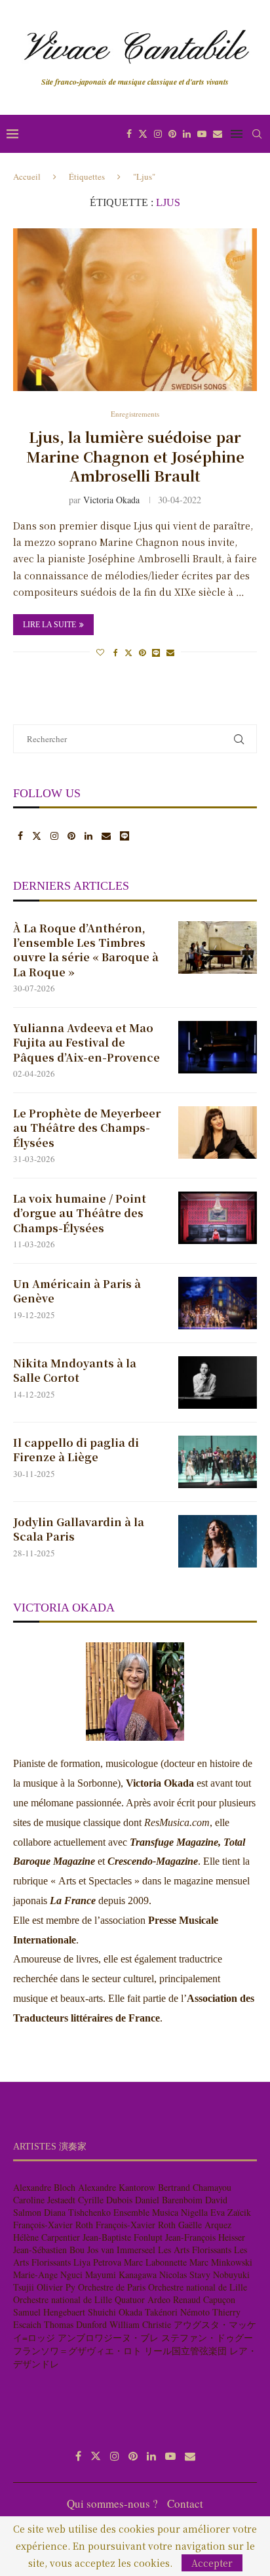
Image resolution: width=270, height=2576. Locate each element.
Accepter (212, 2563)
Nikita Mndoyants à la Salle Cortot (75, 1371)
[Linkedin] (187, 134)
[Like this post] (100, 652)
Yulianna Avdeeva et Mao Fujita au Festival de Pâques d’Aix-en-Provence (87, 1043)
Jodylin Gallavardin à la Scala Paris (79, 1529)
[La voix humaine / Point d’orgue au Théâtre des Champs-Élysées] (218, 1218)
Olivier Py (56, 2287)
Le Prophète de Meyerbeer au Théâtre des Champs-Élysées (87, 1128)
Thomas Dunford (75, 2324)
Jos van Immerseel (121, 2250)
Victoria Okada (111, 500)
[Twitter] (143, 134)
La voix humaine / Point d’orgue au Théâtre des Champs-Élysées (80, 1214)
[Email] (218, 134)
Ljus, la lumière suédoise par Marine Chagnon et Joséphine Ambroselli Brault (135, 456)
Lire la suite (49, 625)
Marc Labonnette (155, 2262)
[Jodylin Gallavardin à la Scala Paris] (218, 1541)
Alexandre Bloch (44, 2187)
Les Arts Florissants (195, 2250)
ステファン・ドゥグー (207, 2337)
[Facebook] (129, 134)
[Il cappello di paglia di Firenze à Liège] (218, 1462)
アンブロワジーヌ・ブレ (108, 2337)
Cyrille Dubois (105, 2200)
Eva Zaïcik (231, 2212)
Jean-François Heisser (205, 2237)
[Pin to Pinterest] (142, 652)
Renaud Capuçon (204, 2299)
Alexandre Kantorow (117, 2187)
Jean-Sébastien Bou (49, 2250)
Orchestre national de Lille (198, 2287)
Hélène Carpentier (47, 2237)
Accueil (27, 177)
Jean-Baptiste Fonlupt (123, 2237)
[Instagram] (158, 134)
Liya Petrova (97, 2262)
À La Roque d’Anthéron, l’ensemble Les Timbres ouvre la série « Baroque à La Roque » (86, 950)
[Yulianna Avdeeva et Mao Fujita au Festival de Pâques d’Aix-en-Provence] (218, 1047)
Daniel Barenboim (169, 2200)
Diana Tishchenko (77, 2212)
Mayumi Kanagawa (121, 2275)
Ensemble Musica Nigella (161, 2212)
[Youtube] (202, 134)
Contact (185, 2503)
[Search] (257, 134)
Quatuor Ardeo (143, 2299)
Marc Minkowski (221, 2262)
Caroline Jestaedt (44, 2200)
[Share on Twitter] (128, 652)
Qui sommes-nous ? (112, 2503)
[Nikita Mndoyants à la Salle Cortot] (218, 1382)
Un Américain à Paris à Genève (77, 1291)
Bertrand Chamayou (195, 2187)
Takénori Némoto (177, 2312)
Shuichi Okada (115, 2312)
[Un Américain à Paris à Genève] (218, 1303)
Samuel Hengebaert (49, 2312)
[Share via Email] (170, 652)
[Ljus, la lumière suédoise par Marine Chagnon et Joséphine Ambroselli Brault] (135, 310)
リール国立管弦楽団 (185, 2351)
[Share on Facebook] (116, 652)
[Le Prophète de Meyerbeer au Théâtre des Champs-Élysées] (218, 1132)
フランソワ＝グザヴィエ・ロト (77, 2351)
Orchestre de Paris (112, 2287)
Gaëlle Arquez (205, 2225)
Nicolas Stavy (185, 2275)
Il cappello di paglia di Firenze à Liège (76, 1450)
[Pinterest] (172, 134)
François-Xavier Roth (53, 2225)
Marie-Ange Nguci (48, 2275)
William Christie (140, 2324)
